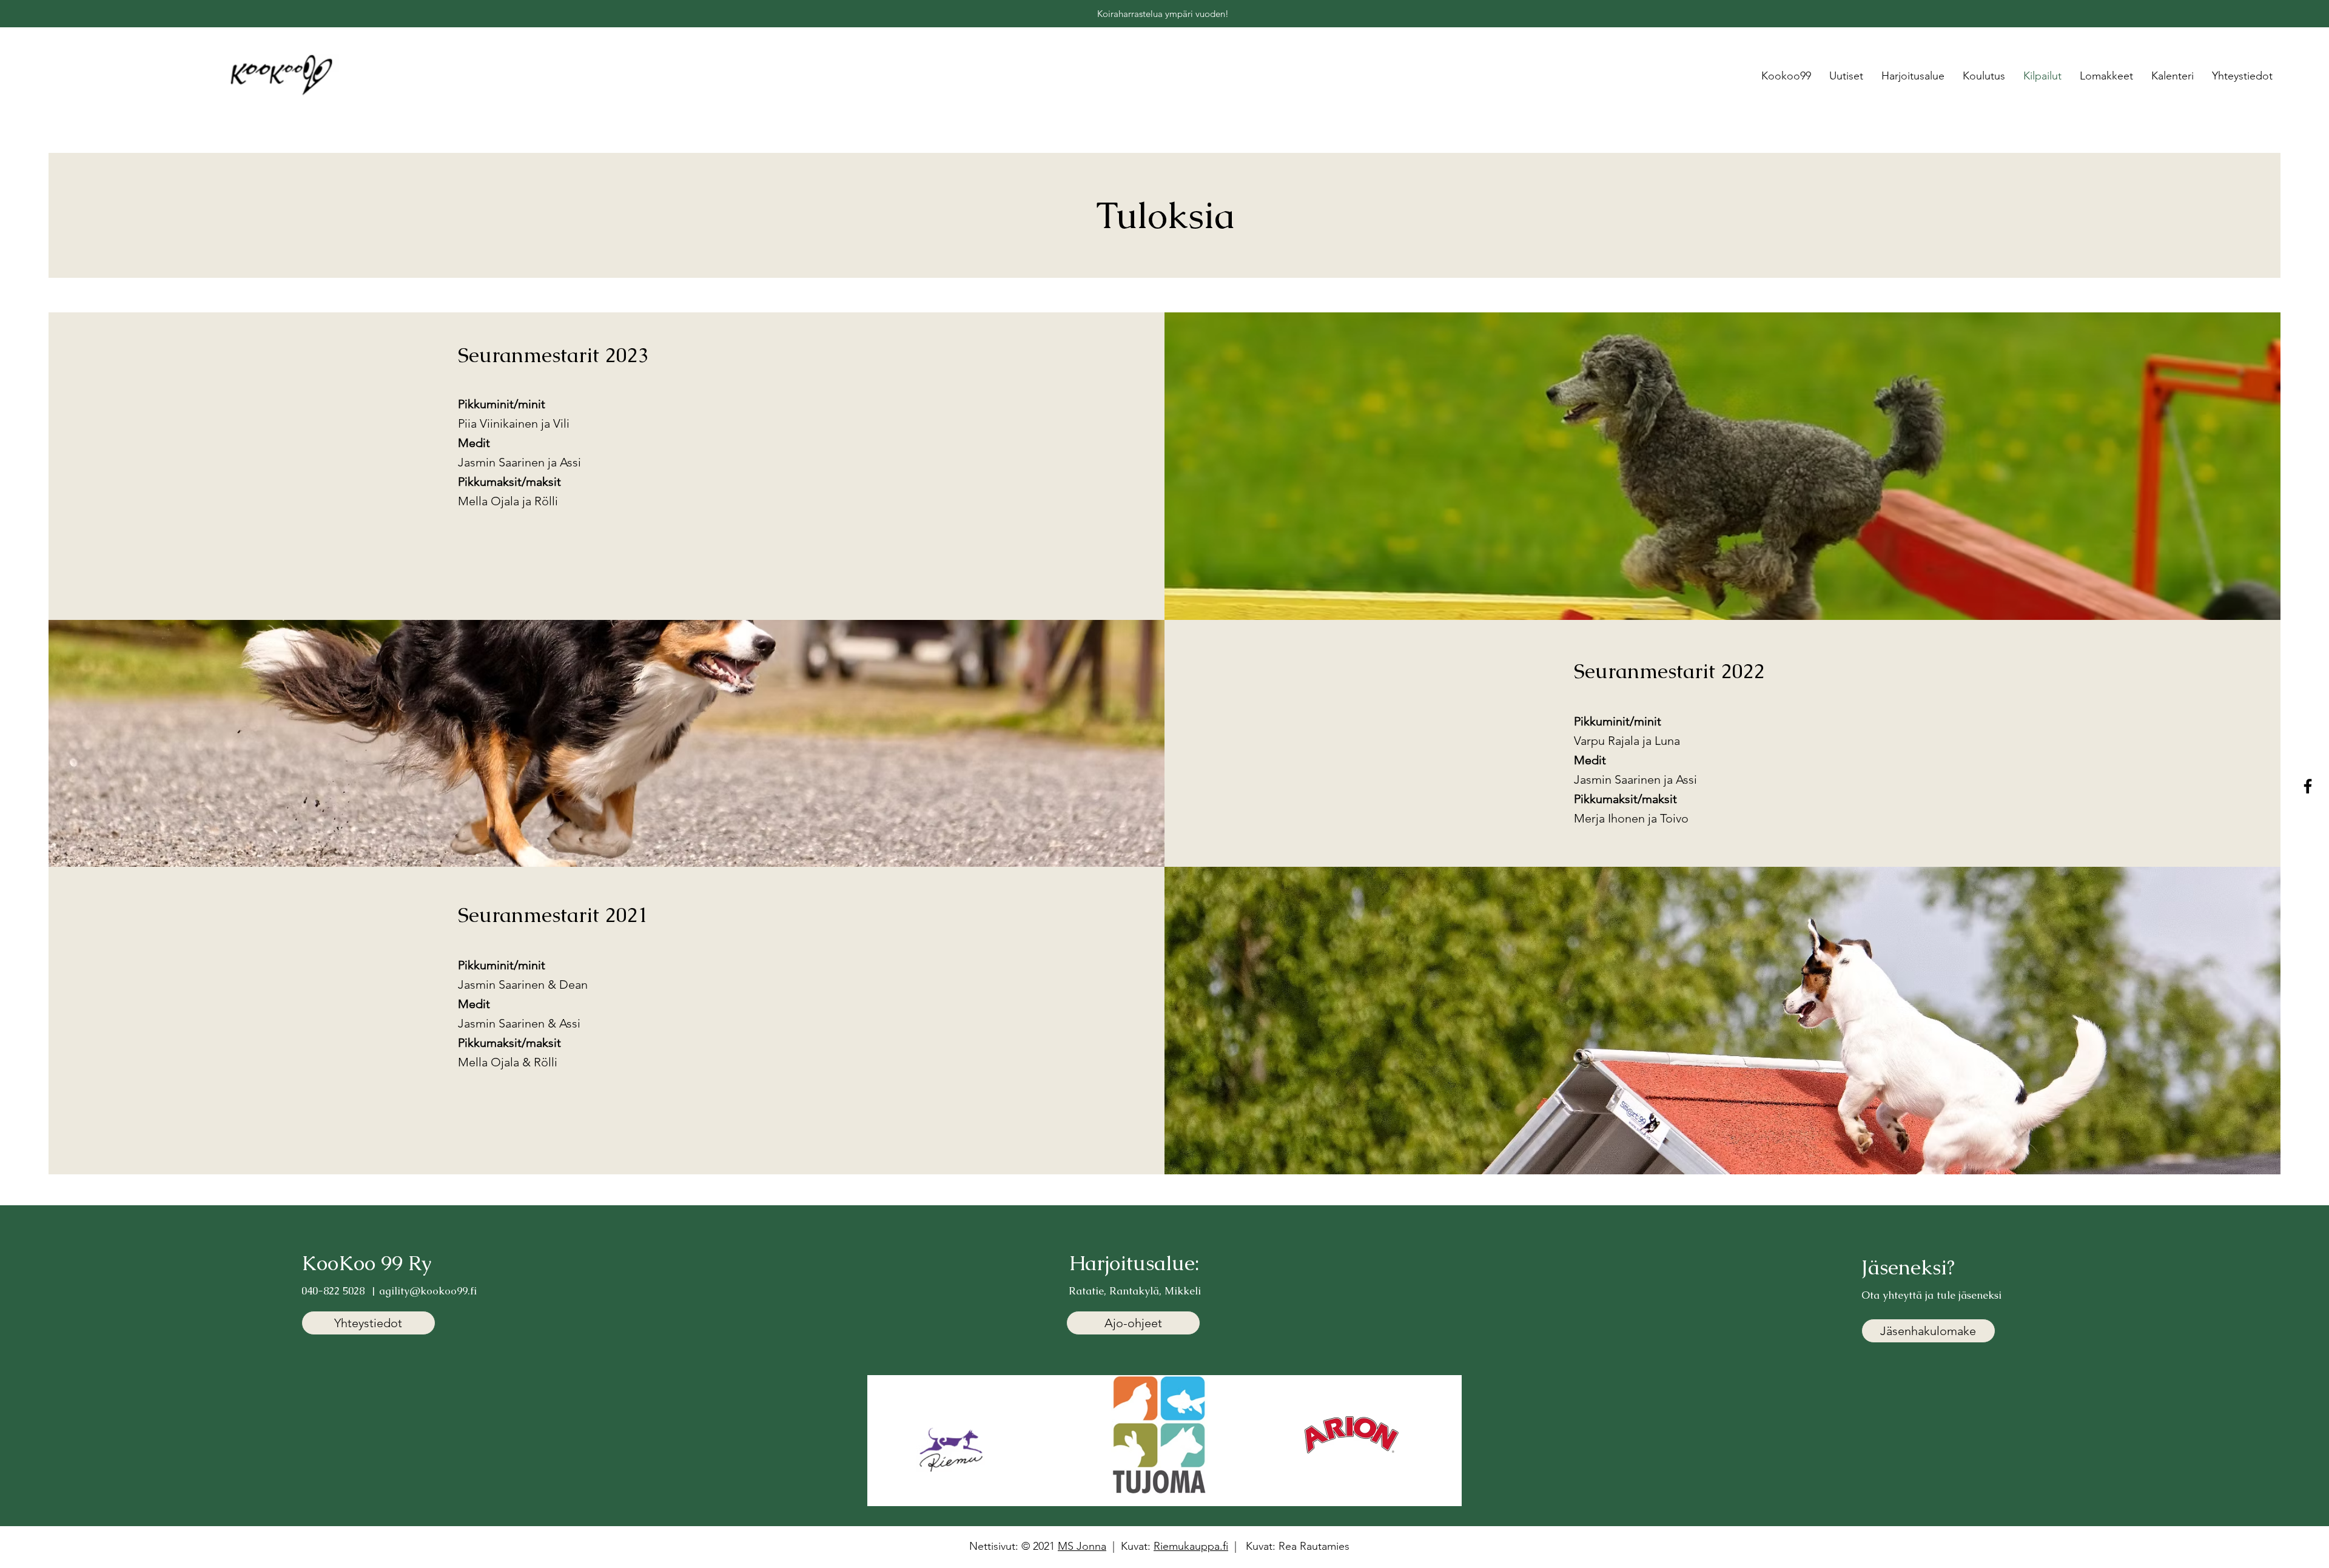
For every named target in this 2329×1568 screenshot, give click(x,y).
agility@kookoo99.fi (428, 1291)
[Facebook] (2308, 786)
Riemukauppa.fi (1191, 1546)
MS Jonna (1082, 1546)
